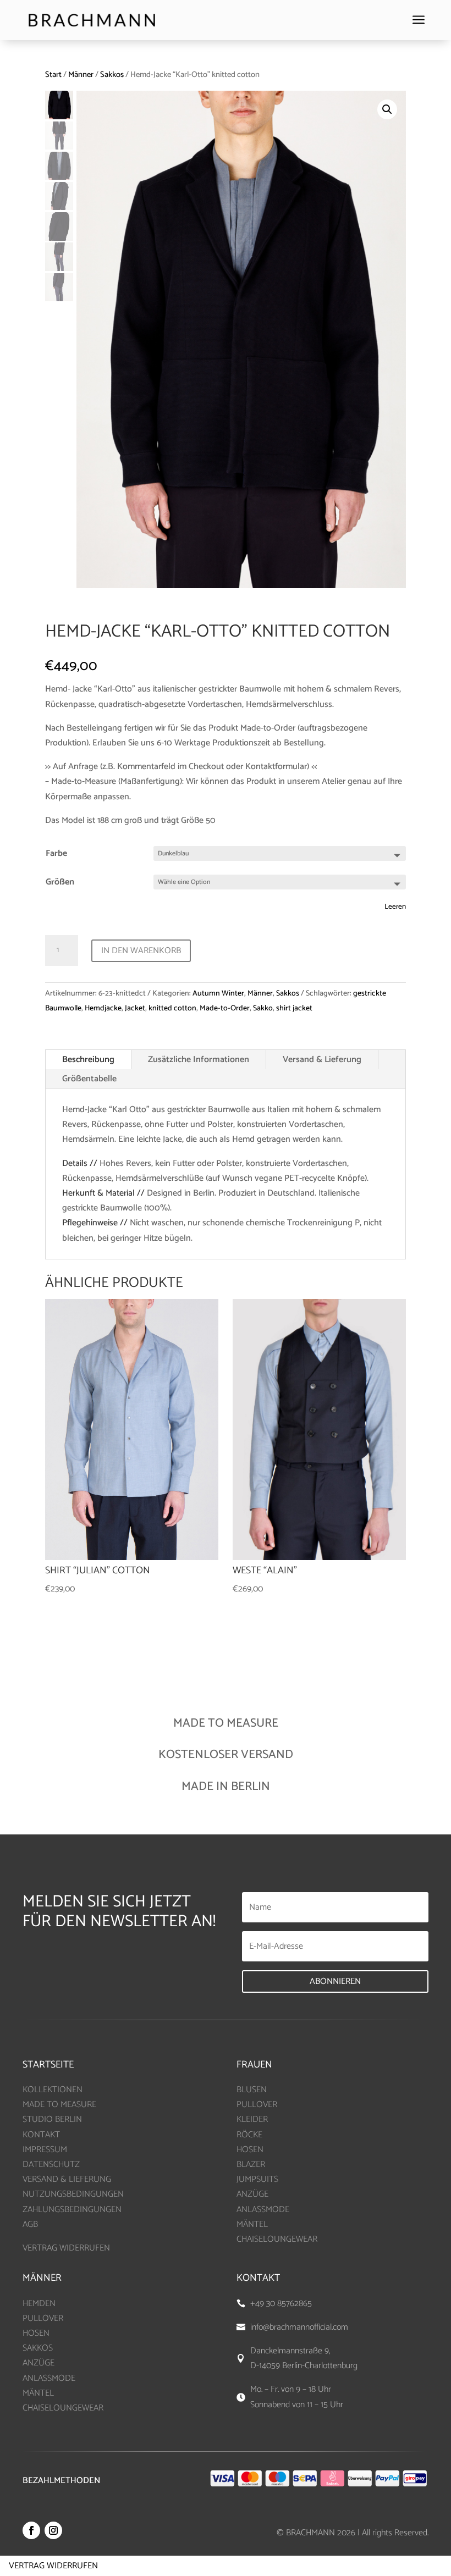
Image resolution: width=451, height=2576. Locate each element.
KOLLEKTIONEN (53, 2090)
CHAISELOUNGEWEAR (277, 2239)
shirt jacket (294, 1008)
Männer (81, 75)
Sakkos (112, 75)
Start (53, 75)
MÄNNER (42, 2278)
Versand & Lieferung (322, 1060)
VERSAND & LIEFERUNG (67, 2179)
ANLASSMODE (263, 2210)
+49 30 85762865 (281, 2304)
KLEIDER (252, 2119)
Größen (60, 882)
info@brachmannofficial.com (299, 2327)
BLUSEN (252, 2090)
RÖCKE (249, 2135)
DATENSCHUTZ (51, 2165)
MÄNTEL (252, 2224)
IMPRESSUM (45, 2150)
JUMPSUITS (257, 2179)
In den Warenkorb (141, 951)
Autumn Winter (218, 994)
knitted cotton (172, 1008)
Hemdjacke (103, 1008)
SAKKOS (38, 2348)
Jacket (135, 1008)
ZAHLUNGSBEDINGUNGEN (72, 2210)
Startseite (48, 2065)
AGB (30, 2224)
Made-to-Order (225, 1008)
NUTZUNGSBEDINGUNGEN (73, 2194)
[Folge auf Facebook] (31, 2530)
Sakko (263, 1008)
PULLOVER (257, 2105)
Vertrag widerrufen (53, 2566)
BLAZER (251, 2165)
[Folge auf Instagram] (53, 2530)
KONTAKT (41, 2135)
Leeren (395, 906)
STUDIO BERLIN (52, 2119)
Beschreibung (88, 1060)
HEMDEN (39, 2304)
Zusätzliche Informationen (199, 1060)
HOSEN (250, 2150)
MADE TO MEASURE (59, 2105)
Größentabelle (89, 1079)
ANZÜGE (252, 2194)
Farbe (56, 853)
